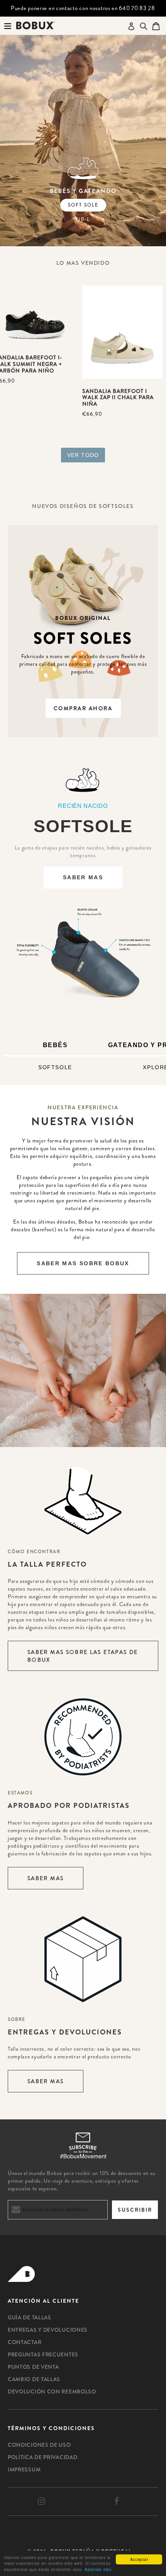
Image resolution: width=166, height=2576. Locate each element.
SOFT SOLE (83, 205)
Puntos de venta (33, 2367)
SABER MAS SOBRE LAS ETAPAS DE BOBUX (83, 1656)
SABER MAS (83, 877)
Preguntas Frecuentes (43, 2354)
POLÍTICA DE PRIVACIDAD (42, 2457)
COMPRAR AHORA (83, 708)
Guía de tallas (30, 2317)
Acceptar (139, 2559)
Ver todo (83, 455)
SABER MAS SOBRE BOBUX (83, 1263)
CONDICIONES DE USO (39, 2445)
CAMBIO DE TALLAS (34, 2379)
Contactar (25, 2342)
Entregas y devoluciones (48, 2330)
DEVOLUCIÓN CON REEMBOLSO (52, 2392)
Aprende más (98, 2569)
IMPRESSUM (24, 2469)
